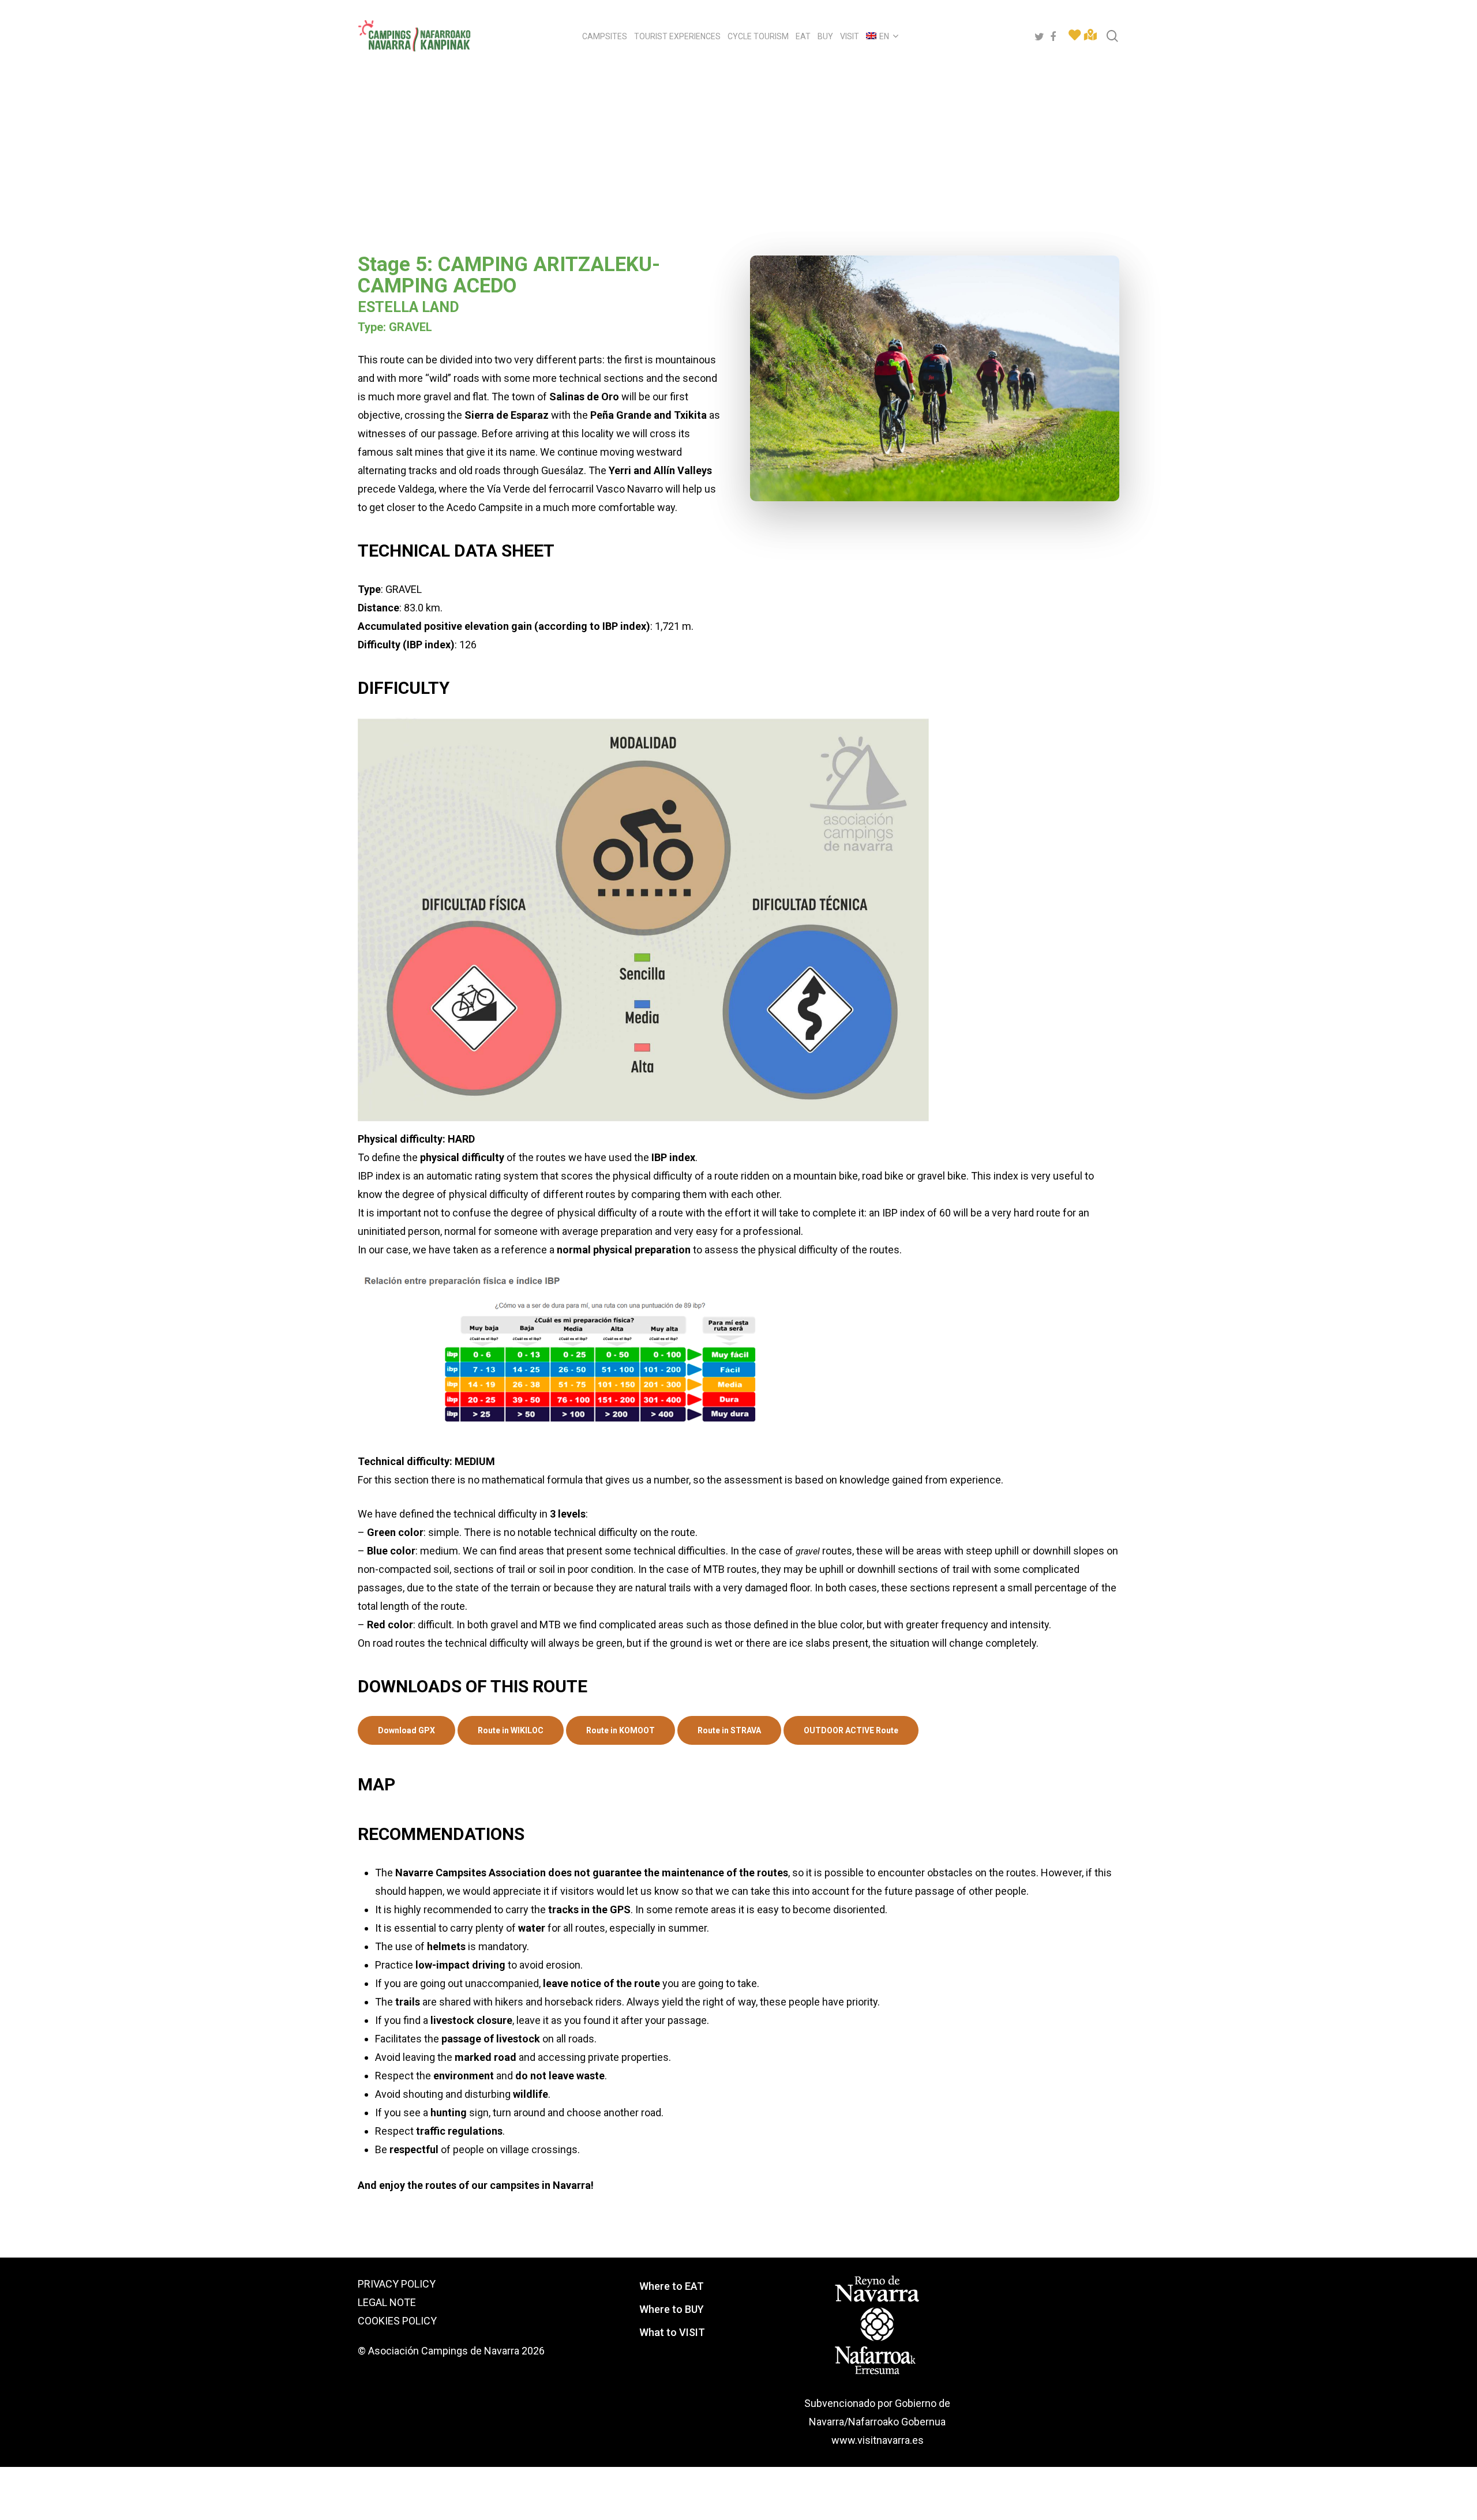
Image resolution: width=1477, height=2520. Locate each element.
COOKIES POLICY (397, 2321)
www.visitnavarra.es (878, 2440)
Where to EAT (672, 2286)
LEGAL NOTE (387, 2302)
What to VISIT (672, 2332)
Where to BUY (672, 2309)
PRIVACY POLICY (397, 2284)
